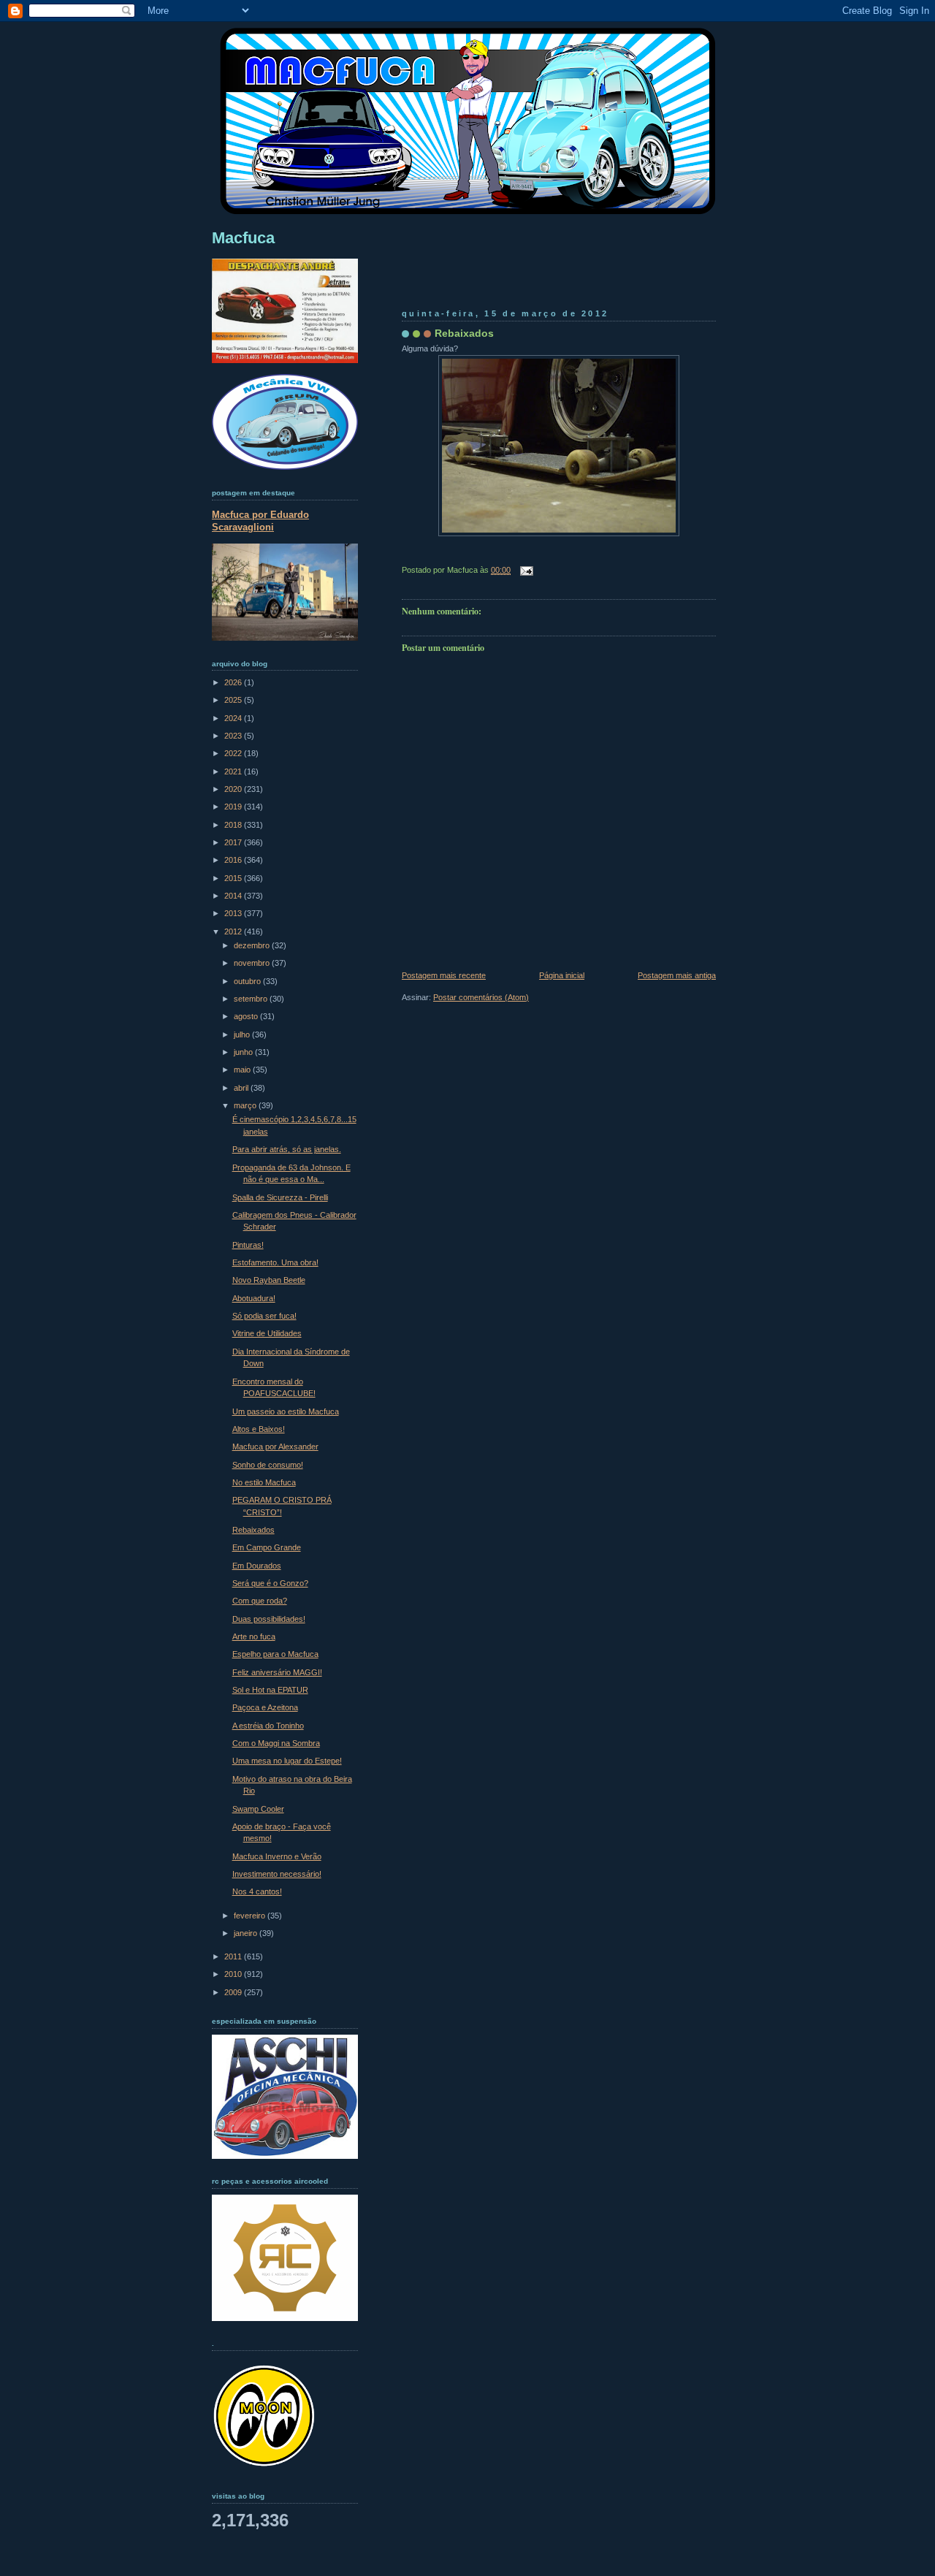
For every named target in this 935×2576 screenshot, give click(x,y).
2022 (234, 753)
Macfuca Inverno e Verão (277, 1856)
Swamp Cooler (258, 1809)
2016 (234, 860)
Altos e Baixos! (259, 1429)
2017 (234, 842)
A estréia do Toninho (268, 1726)
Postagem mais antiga (677, 975)
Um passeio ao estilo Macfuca (286, 1411)
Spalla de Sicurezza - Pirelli (280, 1197)
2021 (234, 771)
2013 (234, 913)
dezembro (253, 945)
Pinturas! (248, 1245)
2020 (234, 789)
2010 (234, 1974)
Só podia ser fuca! (264, 1316)
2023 (234, 736)
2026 (234, 682)
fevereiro (251, 1916)
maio (243, 1070)
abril (242, 1088)
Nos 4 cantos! (257, 1891)
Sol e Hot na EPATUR (270, 1690)
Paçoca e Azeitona (265, 1707)
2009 (234, 1992)
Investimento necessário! (277, 1874)
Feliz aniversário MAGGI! (277, 1672)
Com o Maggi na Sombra (276, 1743)
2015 (234, 878)
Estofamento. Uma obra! (275, 1262)
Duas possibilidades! (269, 1619)
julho (243, 1034)
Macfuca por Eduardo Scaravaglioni (260, 521)
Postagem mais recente (444, 975)
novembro (253, 963)
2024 (234, 718)
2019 (234, 807)
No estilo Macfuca (264, 1482)
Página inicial (562, 975)
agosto (247, 1016)
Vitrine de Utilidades (267, 1333)
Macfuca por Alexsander (275, 1447)
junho (244, 1052)
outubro (248, 981)
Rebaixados (464, 333)
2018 (234, 825)
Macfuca (243, 238)
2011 (234, 1956)
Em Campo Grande (267, 1547)
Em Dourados (257, 1566)
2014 (234, 896)
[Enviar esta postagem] (524, 570)
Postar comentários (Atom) (481, 997)
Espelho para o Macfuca (275, 1654)
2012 (234, 931)
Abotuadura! (254, 1298)
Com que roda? (260, 1601)
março (246, 1105)
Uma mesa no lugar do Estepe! (287, 1761)
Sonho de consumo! (268, 1465)
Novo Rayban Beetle (269, 1280)
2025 (234, 700)
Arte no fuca (254, 1636)
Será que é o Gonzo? (270, 1583)
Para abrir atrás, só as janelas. (287, 1149)
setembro (252, 999)
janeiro (247, 1933)
